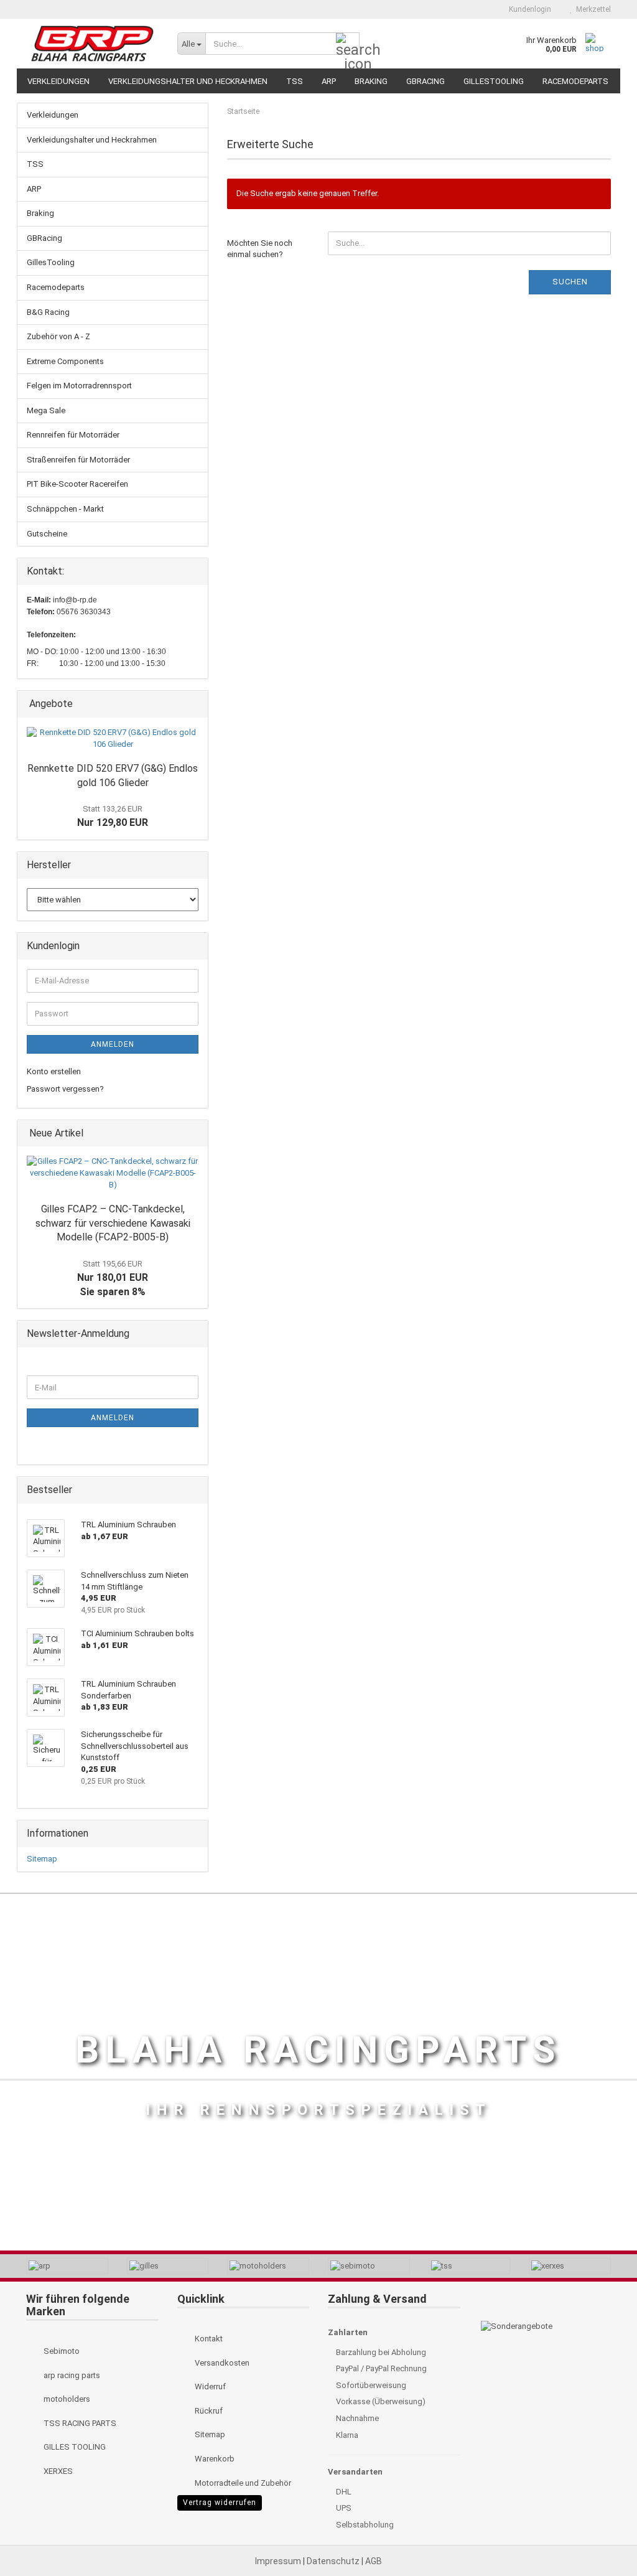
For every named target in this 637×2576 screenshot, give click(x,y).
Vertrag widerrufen (220, 2503)
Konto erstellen (54, 1071)
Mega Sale (46, 410)
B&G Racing (48, 312)
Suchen (570, 282)
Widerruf (209, 2386)
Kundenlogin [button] (528, 9)
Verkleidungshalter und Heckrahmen (188, 81)
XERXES (57, 2471)
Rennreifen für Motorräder (73, 435)
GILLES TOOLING (74, 2447)
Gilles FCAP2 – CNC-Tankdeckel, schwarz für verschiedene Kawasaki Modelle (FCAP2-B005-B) (113, 1223)
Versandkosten (221, 2363)
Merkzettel (592, 9)
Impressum (279, 2561)
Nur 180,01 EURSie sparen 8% (113, 1278)
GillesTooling (494, 81)
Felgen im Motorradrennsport (79, 386)
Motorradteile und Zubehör (242, 2483)
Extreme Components (65, 361)
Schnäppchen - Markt (65, 509)
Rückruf (208, 2411)
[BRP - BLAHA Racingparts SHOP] (92, 44)
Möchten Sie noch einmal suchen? (260, 249)
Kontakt (208, 2339)
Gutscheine (47, 534)
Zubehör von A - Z (58, 336)
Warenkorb (214, 2459)
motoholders (66, 2399)
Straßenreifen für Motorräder (78, 460)
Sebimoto (61, 2351)
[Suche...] (348, 44)
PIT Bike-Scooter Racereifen (77, 484)
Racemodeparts (575, 81)
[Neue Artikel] (195, 1134)
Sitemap (42, 1859)
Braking (371, 81)
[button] (478, 9)
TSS (295, 81)
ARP (329, 81)
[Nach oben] (603, 2539)
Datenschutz (334, 2561)
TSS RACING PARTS (79, 2423)
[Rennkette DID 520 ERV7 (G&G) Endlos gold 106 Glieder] (113, 738)
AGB (374, 2561)
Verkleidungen (58, 81)
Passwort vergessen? (65, 1089)
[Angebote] (195, 704)
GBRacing (425, 81)
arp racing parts (71, 2375)
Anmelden (113, 1044)
